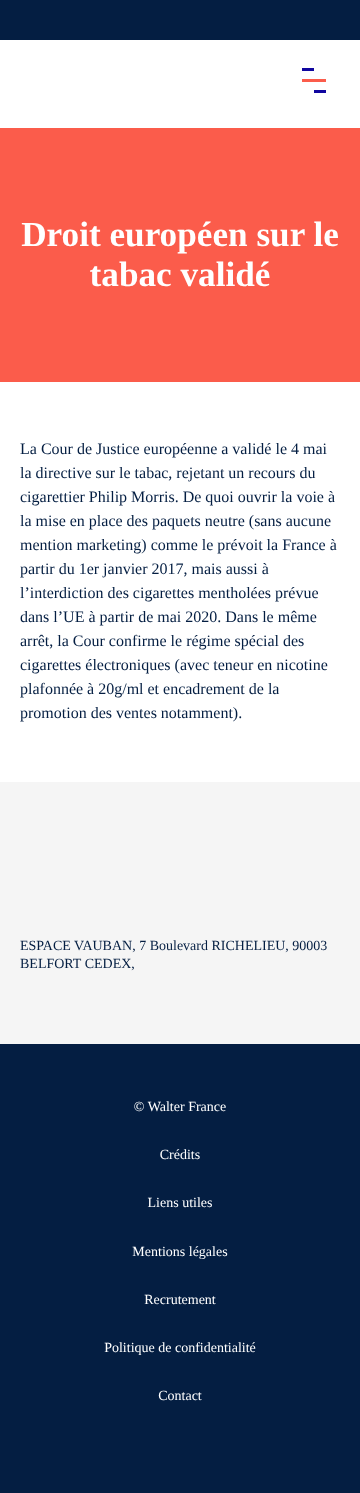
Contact (180, 1396)
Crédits (180, 1155)
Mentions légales (179, 1252)
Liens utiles (180, 1203)
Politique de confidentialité (180, 1348)
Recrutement (180, 1300)
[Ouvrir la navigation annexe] (32, 20)
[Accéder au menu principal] (314, 80)
